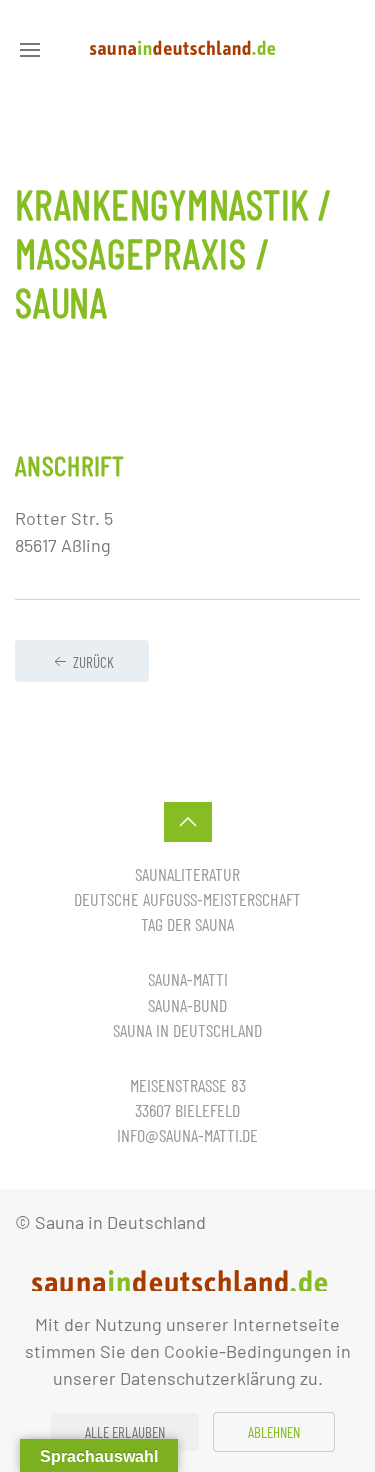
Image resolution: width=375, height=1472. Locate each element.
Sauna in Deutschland (187, 1030)
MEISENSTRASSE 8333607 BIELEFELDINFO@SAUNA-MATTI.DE (187, 1110)
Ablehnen (274, 1432)
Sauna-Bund (187, 1005)
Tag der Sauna (187, 924)
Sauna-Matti (188, 979)
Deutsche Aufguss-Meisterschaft (187, 899)
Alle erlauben (125, 1432)
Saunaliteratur (187, 874)
